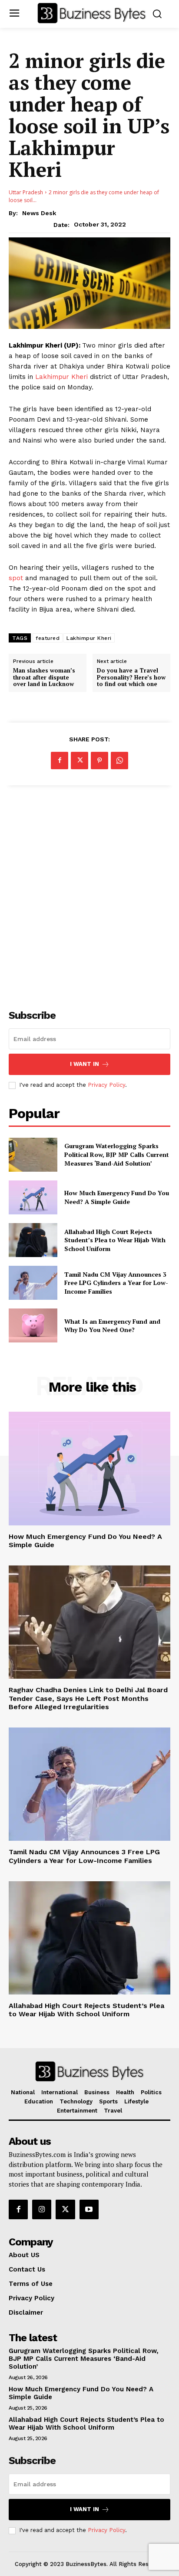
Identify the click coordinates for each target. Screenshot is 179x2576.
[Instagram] (42, 2209)
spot (16, 578)
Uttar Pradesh (26, 192)
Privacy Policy (106, 1085)
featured (48, 638)
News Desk (39, 213)
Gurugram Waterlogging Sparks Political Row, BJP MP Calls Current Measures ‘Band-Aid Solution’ (117, 1154)
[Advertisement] (89, 892)
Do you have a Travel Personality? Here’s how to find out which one (131, 678)
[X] (80, 761)
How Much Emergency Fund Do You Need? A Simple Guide (117, 1197)
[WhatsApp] (119, 761)
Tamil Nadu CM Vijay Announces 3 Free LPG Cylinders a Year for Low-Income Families (116, 1283)
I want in (85, 1064)
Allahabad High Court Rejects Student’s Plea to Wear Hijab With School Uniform (115, 1240)
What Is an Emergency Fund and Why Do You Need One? (112, 1326)
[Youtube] (89, 2209)
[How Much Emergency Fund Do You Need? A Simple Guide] (33, 1197)
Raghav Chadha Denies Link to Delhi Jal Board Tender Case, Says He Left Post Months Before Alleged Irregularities (88, 1698)
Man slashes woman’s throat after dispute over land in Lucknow (44, 678)
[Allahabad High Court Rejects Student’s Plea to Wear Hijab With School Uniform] (33, 1240)
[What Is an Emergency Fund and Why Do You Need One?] (33, 1325)
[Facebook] (60, 761)
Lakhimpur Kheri (63, 377)
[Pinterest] (99, 761)
